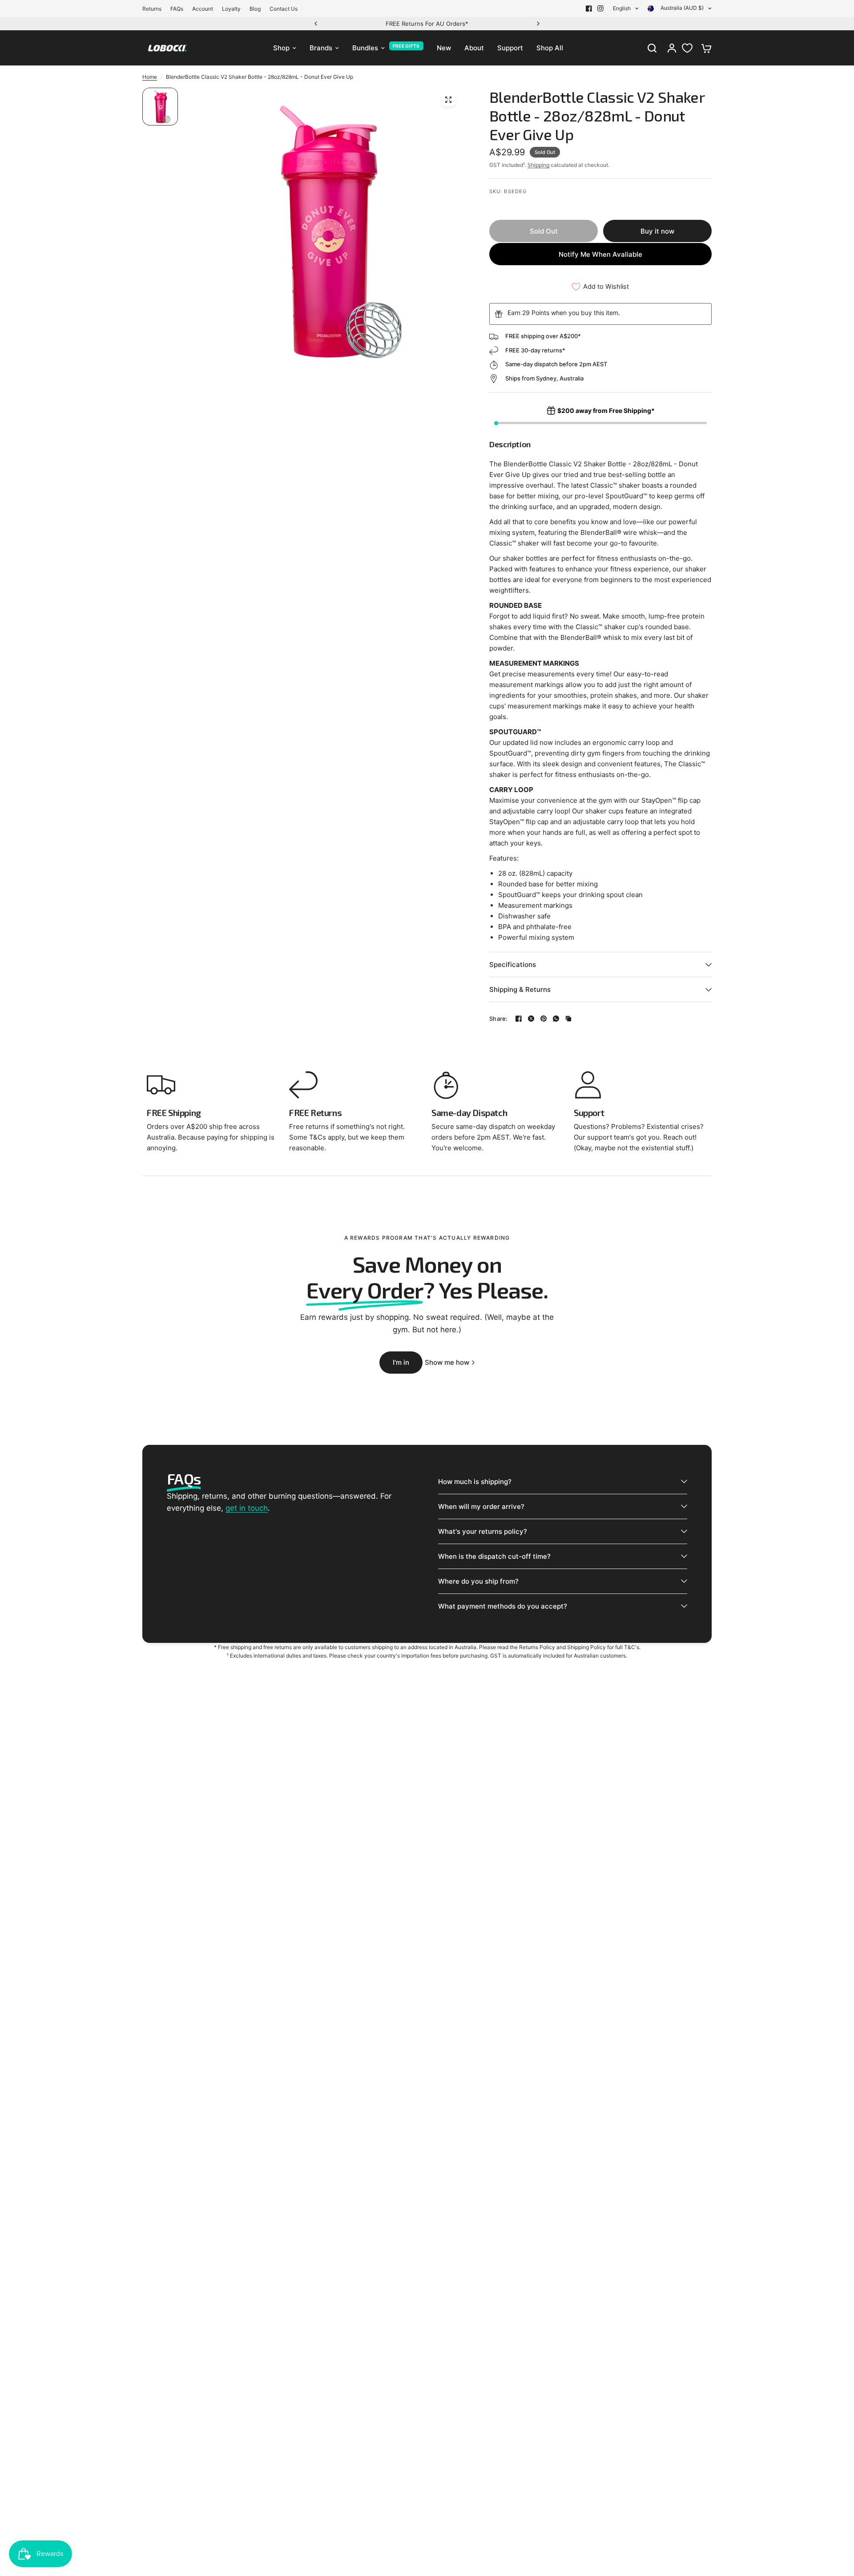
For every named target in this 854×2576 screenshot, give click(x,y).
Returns (152, 9)
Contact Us (284, 9)
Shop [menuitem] (281, 48)
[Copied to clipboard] (568, 1019)
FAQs (177, 9)
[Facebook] (589, 8)
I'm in (401, 1362)
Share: (499, 1019)
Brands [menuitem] (321, 48)
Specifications (513, 964)
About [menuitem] (474, 48)
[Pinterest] (544, 1019)
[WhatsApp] (556, 1019)
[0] (704, 48)
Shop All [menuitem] (550, 48)
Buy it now (657, 231)
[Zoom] (448, 100)
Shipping (538, 165)
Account (203, 9)
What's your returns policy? (483, 1531)
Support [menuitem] (510, 48)
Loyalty (231, 9)
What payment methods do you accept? (503, 1606)
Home (150, 77)
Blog (255, 9)
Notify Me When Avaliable (600, 254)
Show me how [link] (447, 1362)
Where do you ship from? (478, 1581)
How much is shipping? (475, 1482)
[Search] (652, 48)
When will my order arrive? (481, 1506)
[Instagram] (600, 8)
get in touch (247, 1508)
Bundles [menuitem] (365, 48)
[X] (531, 1019)
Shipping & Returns (520, 989)
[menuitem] (154, 9)
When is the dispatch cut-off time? (494, 1556)
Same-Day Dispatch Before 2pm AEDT (516, 24)
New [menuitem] (444, 48)
